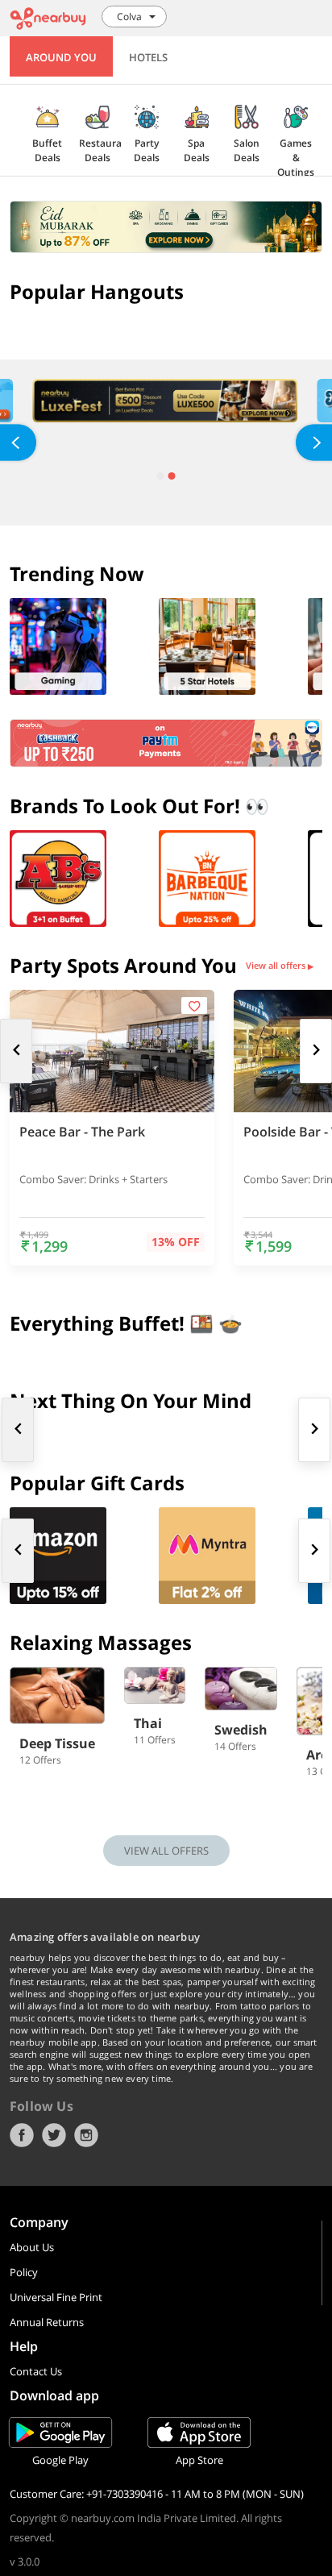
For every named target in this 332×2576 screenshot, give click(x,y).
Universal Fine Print (56, 2297)
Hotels (148, 57)
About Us (32, 2247)
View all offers (280, 966)
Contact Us (36, 2371)
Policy (24, 2272)
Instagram (86, 2135)
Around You (61, 57)
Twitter (54, 2135)
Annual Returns (47, 2322)
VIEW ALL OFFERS (166, 1851)
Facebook (22, 2135)
